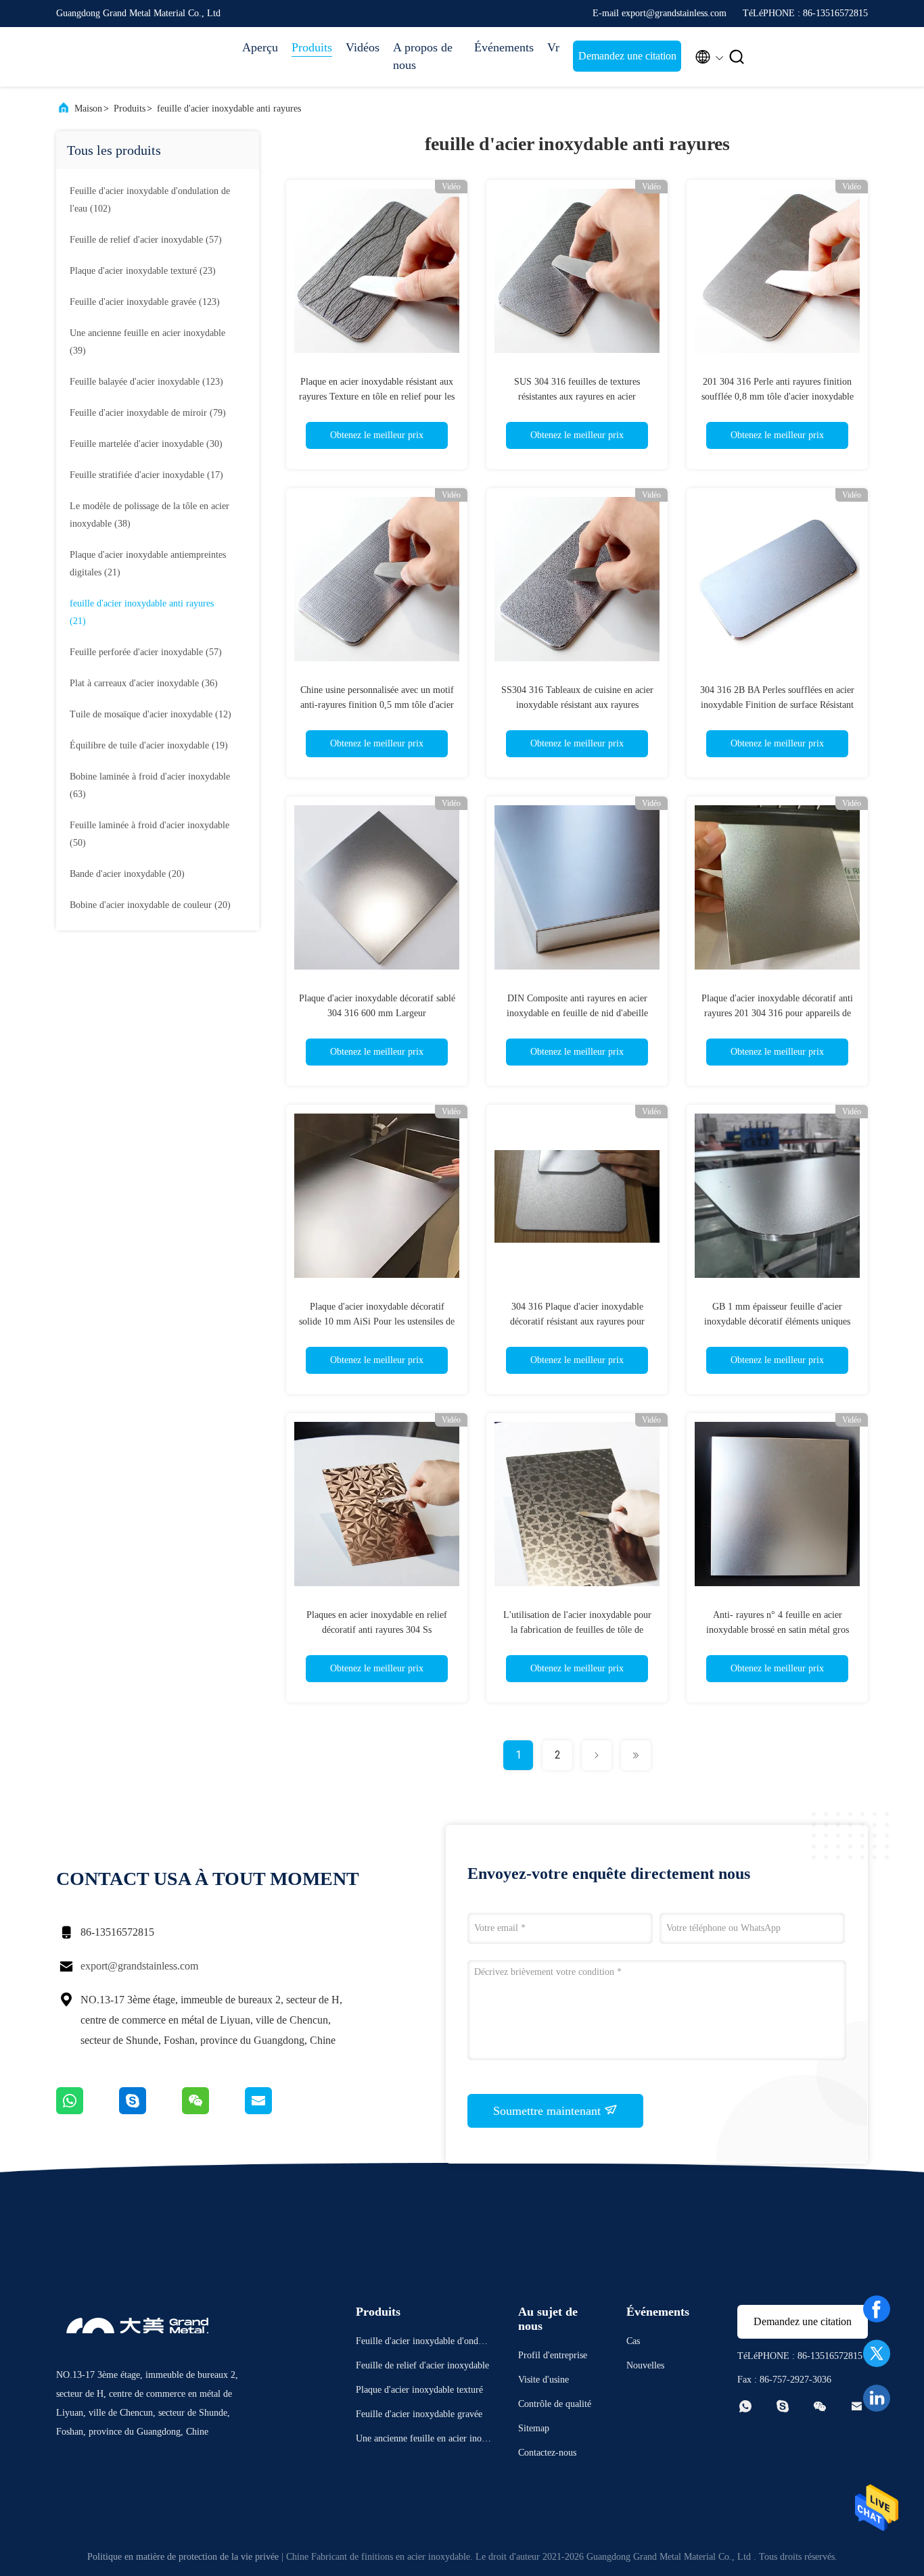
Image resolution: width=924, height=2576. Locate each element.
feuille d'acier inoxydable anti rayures (229, 109)
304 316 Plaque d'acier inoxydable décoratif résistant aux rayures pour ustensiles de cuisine (577, 1321)
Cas (633, 2341)
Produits (312, 47)
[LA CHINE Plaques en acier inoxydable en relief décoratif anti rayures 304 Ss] (377, 1504)
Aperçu (260, 47)
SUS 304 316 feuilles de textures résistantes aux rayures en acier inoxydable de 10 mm (577, 397)
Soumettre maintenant (549, 2111)
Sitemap (534, 2428)
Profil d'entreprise (553, 2355)
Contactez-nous (547, 2453)
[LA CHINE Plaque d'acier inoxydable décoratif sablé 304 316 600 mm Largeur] (377, 887)
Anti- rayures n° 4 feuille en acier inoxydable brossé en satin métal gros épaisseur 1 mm (778, 1630)
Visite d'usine (544, 2380)
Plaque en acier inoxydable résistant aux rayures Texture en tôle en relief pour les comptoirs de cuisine (377, 397)
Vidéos (363, 47)
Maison (88, 109)
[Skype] (151, 2111)
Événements (504, 47)
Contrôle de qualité (555, 2404)
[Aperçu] (110, 57)
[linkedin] (877, 2398)
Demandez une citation (627, 56)
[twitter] (877, 2354)
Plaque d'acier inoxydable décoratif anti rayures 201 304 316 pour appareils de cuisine (777, 1013)
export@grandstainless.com (139, 1966)
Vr (553, 47)
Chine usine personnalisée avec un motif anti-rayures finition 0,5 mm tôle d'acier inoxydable (377, 705)
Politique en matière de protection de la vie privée (183, 2557)
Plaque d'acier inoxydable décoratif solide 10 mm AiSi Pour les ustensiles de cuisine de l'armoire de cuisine (377, 1321)
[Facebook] (877, 2309)
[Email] (275, 2111)
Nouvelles (645, 2365)
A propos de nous (423, 56)
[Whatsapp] (88, 2111)
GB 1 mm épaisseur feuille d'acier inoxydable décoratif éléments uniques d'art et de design (777, 1321)
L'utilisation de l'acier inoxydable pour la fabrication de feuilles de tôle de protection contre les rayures (577, 1630)
